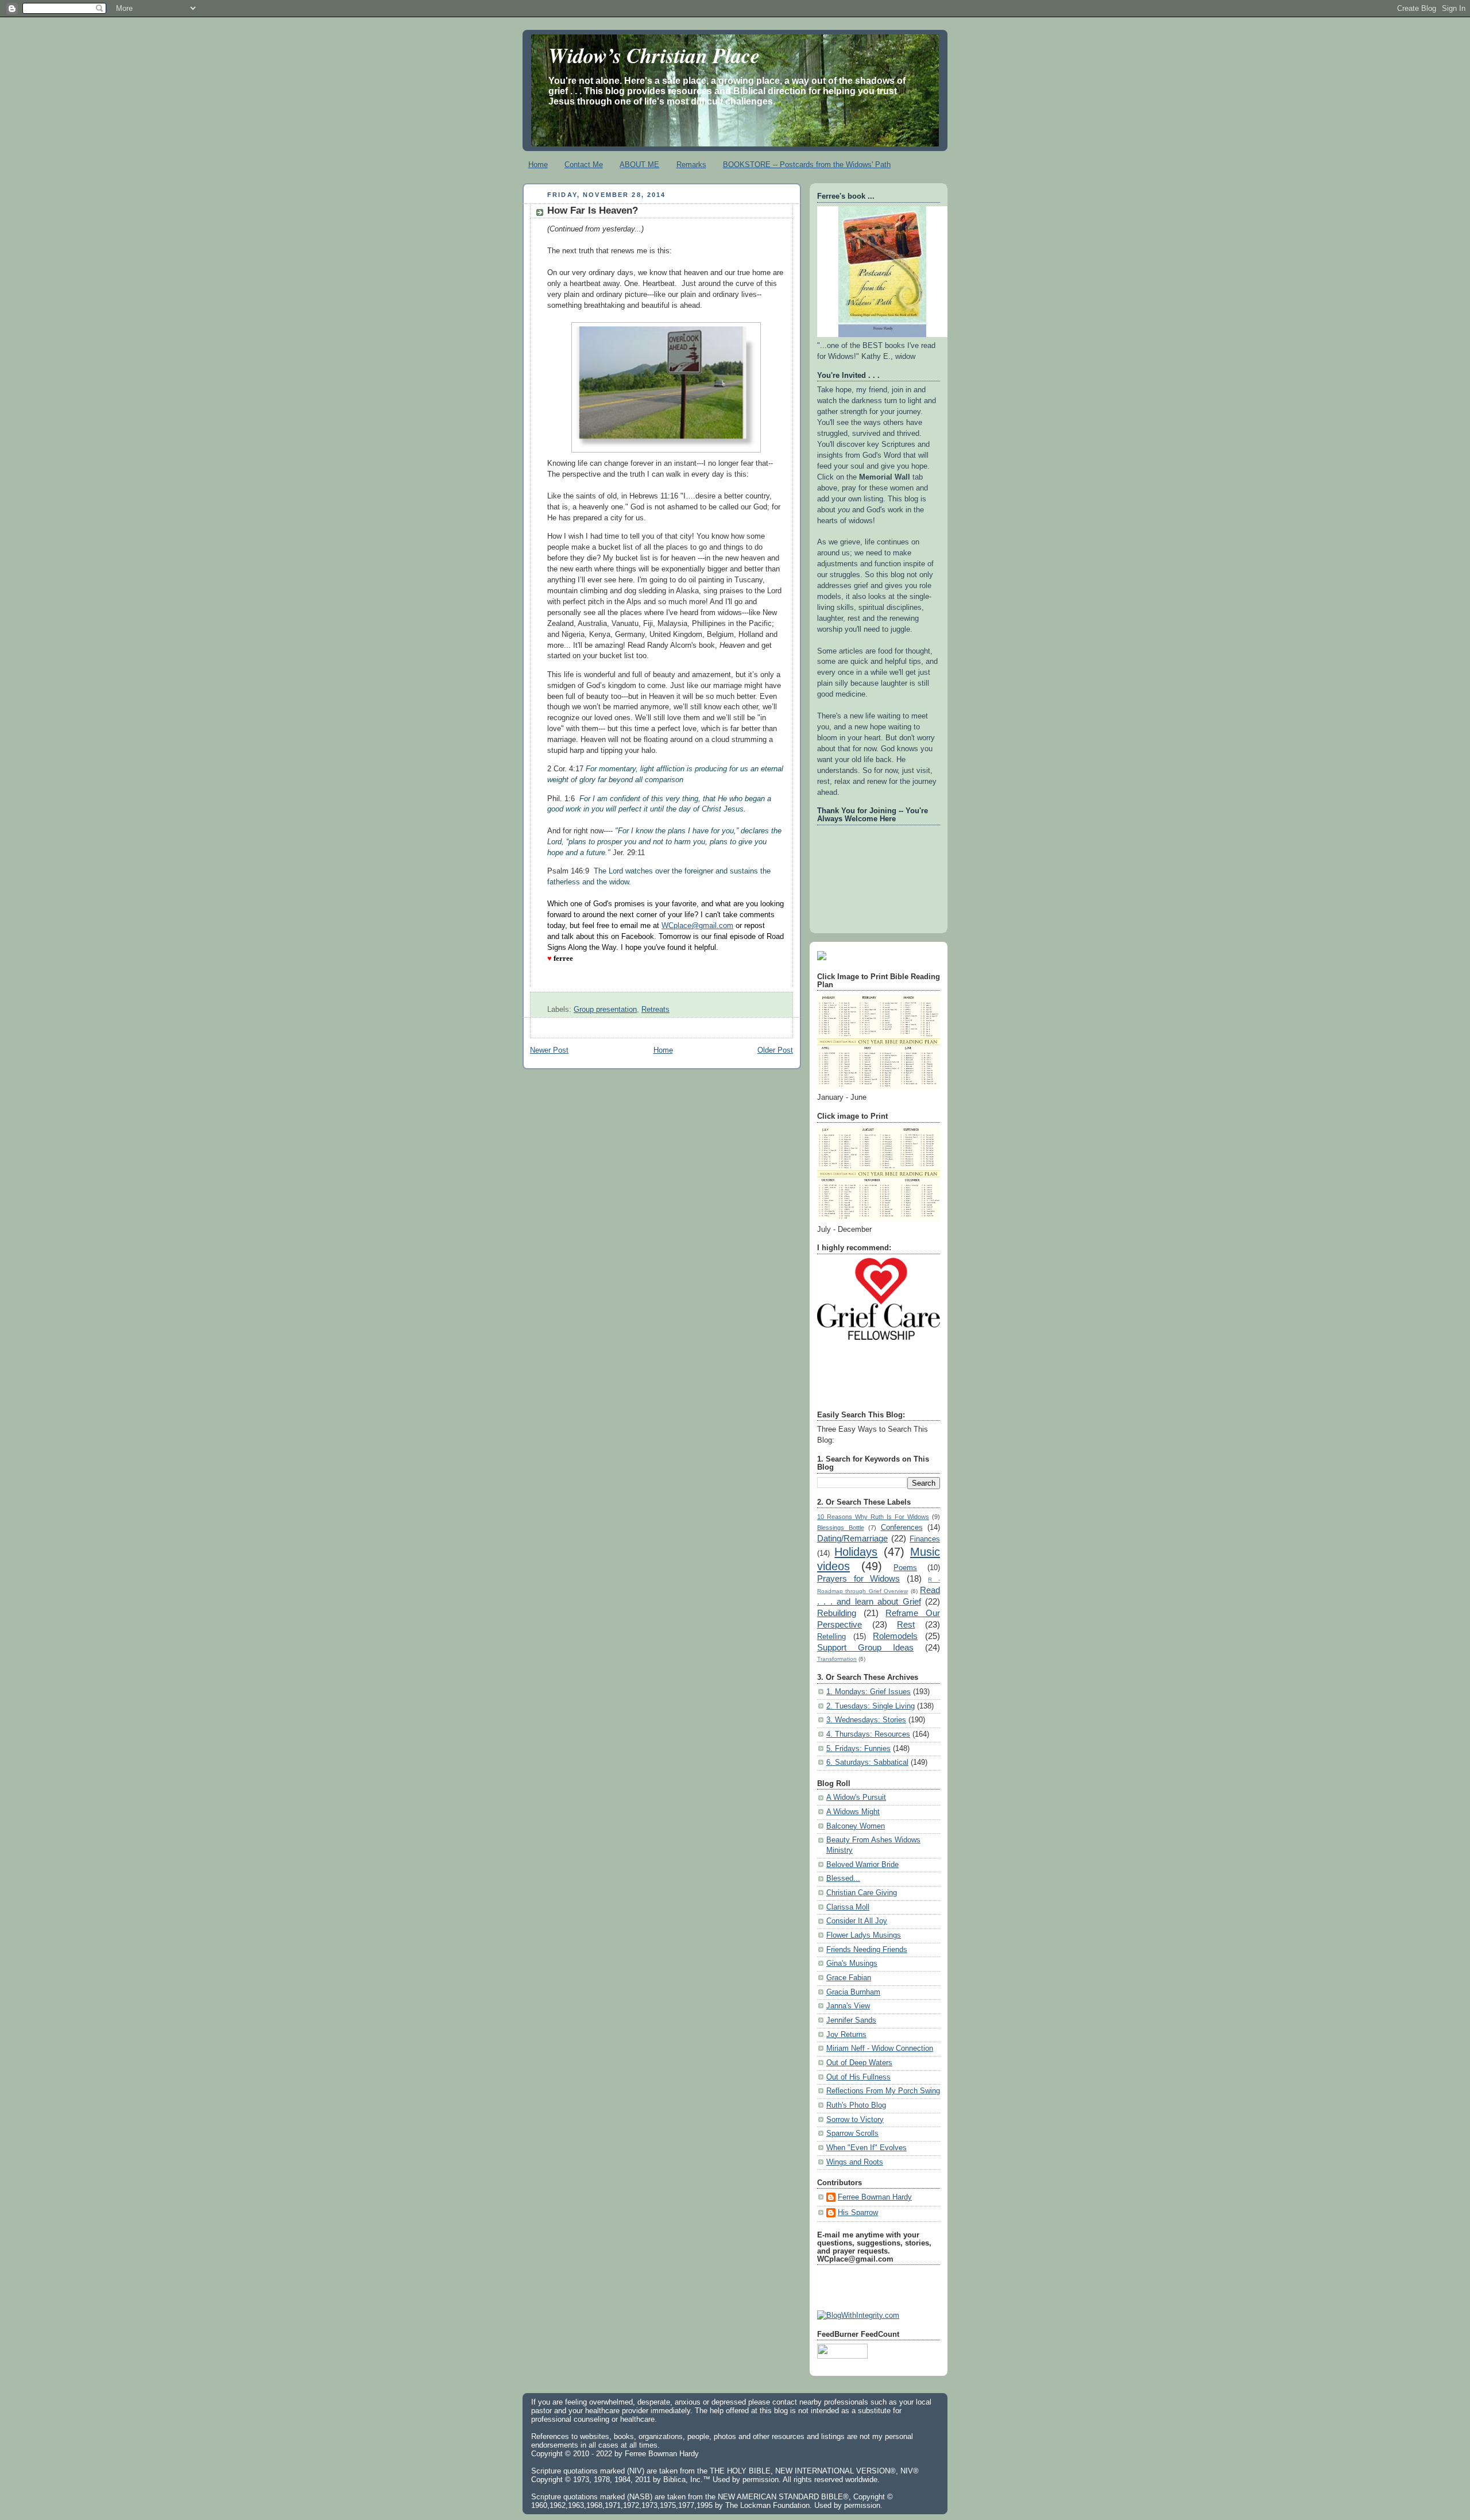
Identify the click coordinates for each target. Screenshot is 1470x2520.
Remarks (691, 165)
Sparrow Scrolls (852, 2134)
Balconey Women (856, 1826)
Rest (906, 1624)
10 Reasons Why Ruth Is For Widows (873, 1517)
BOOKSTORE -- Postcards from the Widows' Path (807, 165)
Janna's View (848, 2006)
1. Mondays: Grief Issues (869, 1692)
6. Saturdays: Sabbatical (867, 1763)
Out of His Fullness (858, 2077)
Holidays (856, 1552)
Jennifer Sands (851, 2020)
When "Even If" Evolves (866, 2148)
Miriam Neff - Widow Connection (880, 2049)
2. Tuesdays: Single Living (871, 1706)
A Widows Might (853, 1812)
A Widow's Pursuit (856, 1798)
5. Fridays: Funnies (858, 1749)
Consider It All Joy (857, 1921)
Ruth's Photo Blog (856, 2105)
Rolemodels (895, 1636)
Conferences (902, 1528)
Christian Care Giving (862, 1893)
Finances (925, 1539)
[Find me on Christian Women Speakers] (822, 958)
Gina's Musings (852, 1964)
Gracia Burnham (853, 1992)
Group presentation (605, 1010)
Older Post (775, 1050)
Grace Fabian (849, 1978)
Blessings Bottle (841, 1528)
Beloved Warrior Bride (862, 1865)
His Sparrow (858, 2213)
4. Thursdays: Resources (868, 1734)
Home (538, 165)
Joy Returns (846, 2035)
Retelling (831, 1637)
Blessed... (843, 1879)
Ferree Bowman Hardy (875, 2197)
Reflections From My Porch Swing (883, 2091)
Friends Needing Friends (867, 1950)
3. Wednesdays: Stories (866, 1720)
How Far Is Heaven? (593, 210)
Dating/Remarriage (852, 1538)
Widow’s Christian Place (654, 55)
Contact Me (584, 165)
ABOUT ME (639, 165)
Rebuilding (837, 1613)
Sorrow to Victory (855, 2120)
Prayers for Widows (858, 1578)
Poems (905, 1568)
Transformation (837, 1659)
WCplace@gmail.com (697, 926)
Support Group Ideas (865, 1647)
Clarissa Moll (848, 1907)
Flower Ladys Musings (864, 1935)
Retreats (655, 1010)
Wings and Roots (855, 2162)
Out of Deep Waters (859, 2063)
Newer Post (549, 1050)
